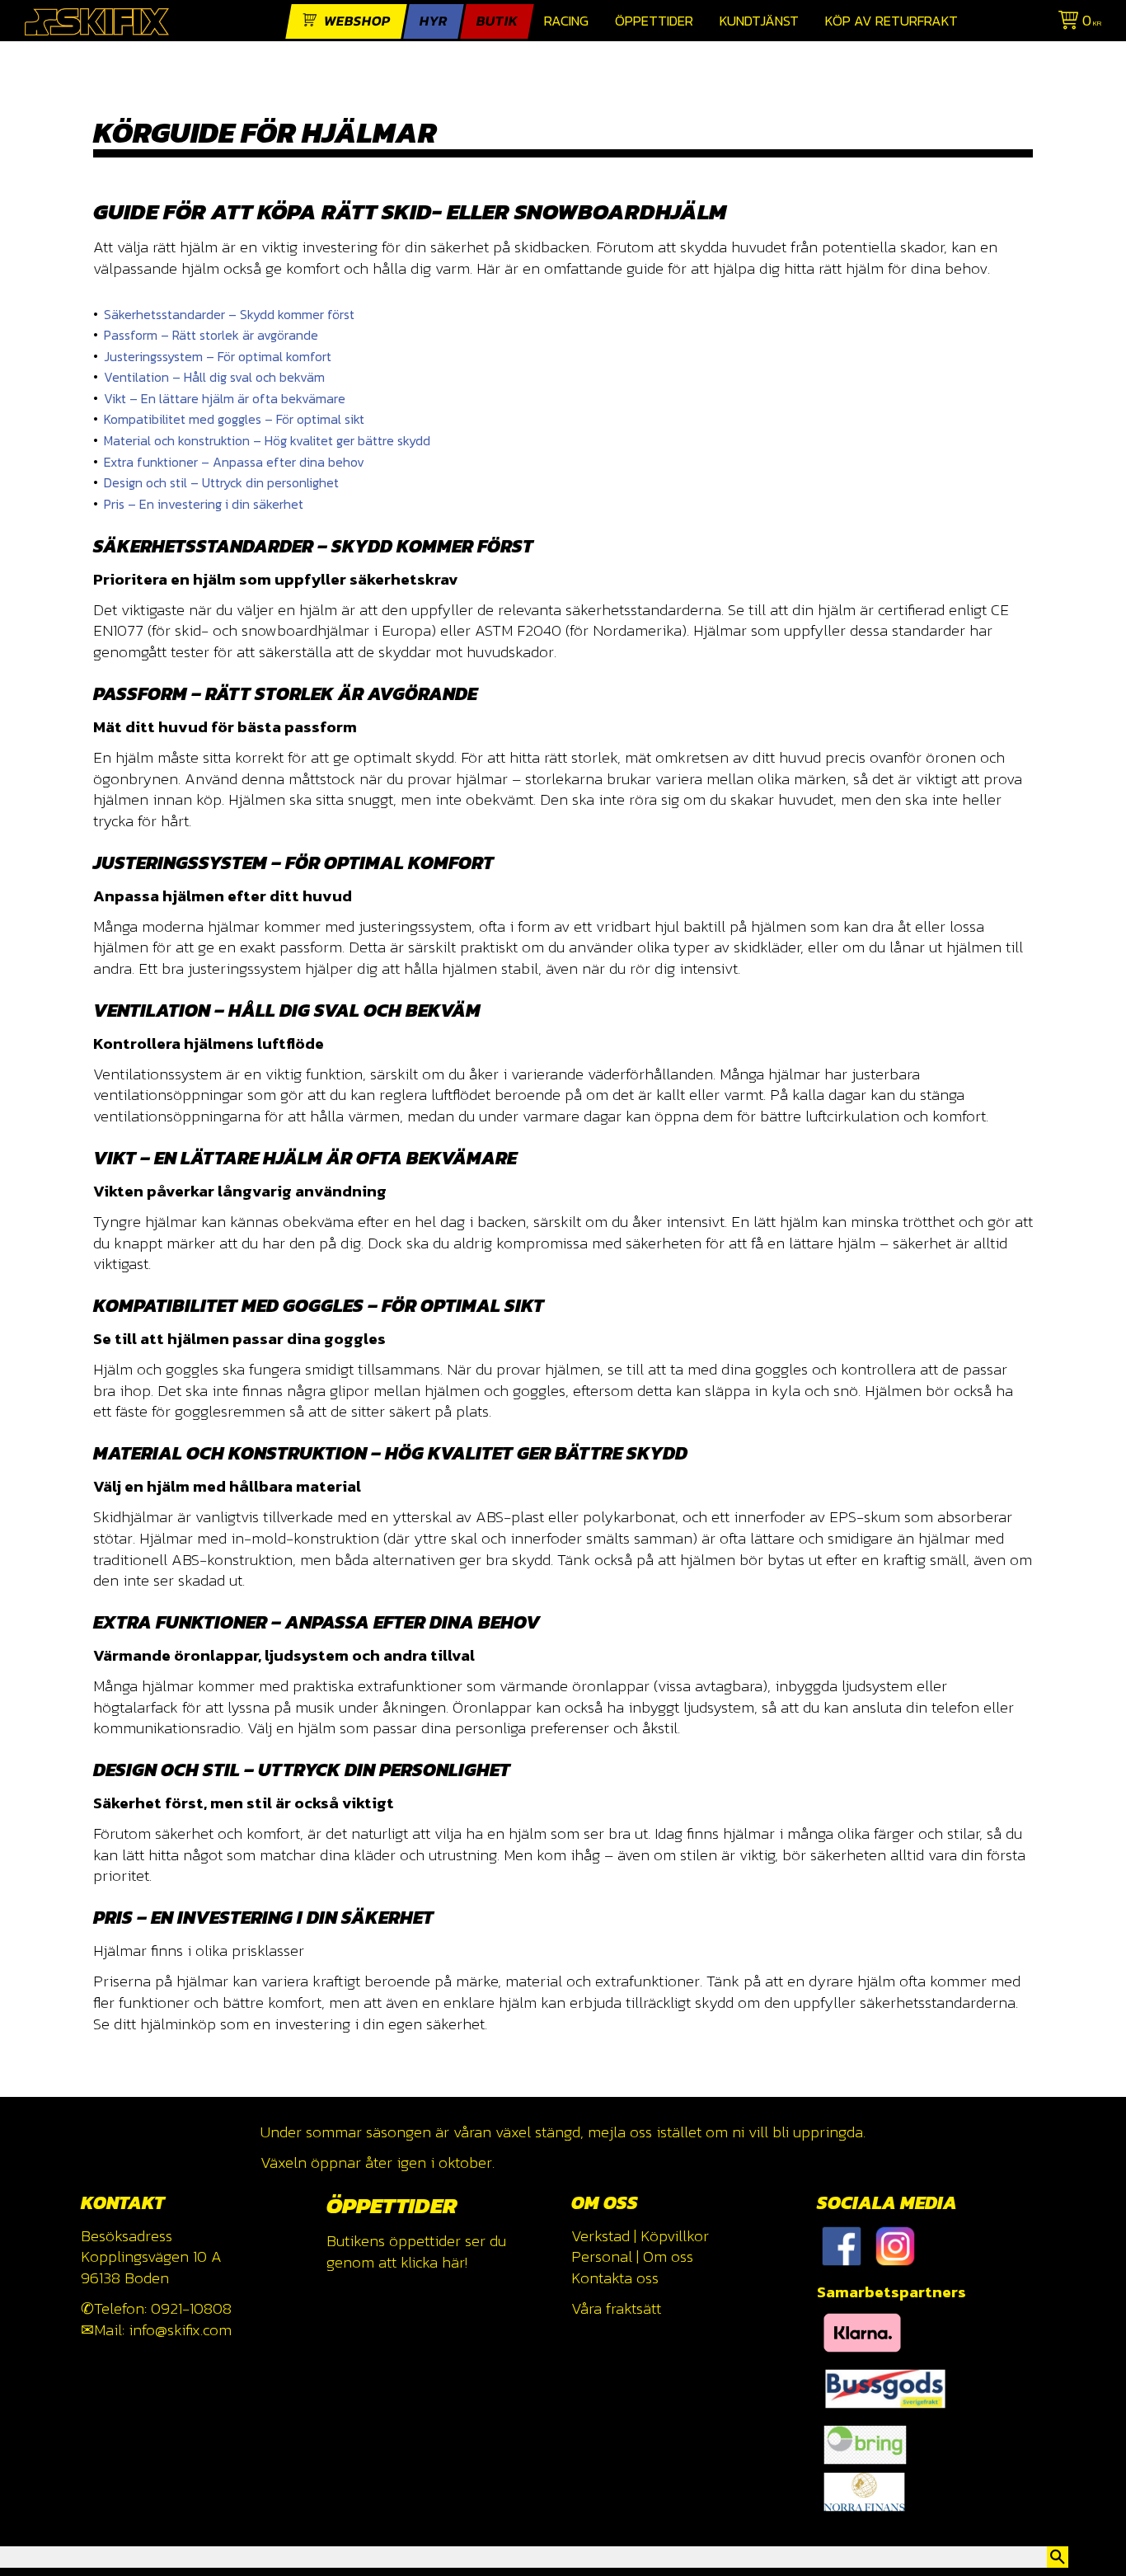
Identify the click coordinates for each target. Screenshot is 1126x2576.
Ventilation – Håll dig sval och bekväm (214, 377)
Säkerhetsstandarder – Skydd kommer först (229, 314)
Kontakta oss (615, 2278)
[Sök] (1058, 2557)
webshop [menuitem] (357, 21)
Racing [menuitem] (566, 21)
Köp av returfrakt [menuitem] (891, 21)
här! (455, 2262)
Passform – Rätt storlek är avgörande (211, 335)
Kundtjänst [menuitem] (759, 21)
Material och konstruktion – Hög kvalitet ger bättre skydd (267, 440)
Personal (602, 2256)
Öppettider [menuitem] (654, 21)
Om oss (668, 2256)
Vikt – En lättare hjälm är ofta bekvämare (225, 398)
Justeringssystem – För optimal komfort (218, 356)
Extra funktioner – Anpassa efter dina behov (234, 462)
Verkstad (601, 2236)
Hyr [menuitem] (434, 21)
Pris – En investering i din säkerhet (204, 504)
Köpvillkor (675, 2236)
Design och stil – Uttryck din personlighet (221, 482)
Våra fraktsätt (616, 2308)
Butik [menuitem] (497, 21)
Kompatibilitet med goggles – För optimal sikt (234, 419)
